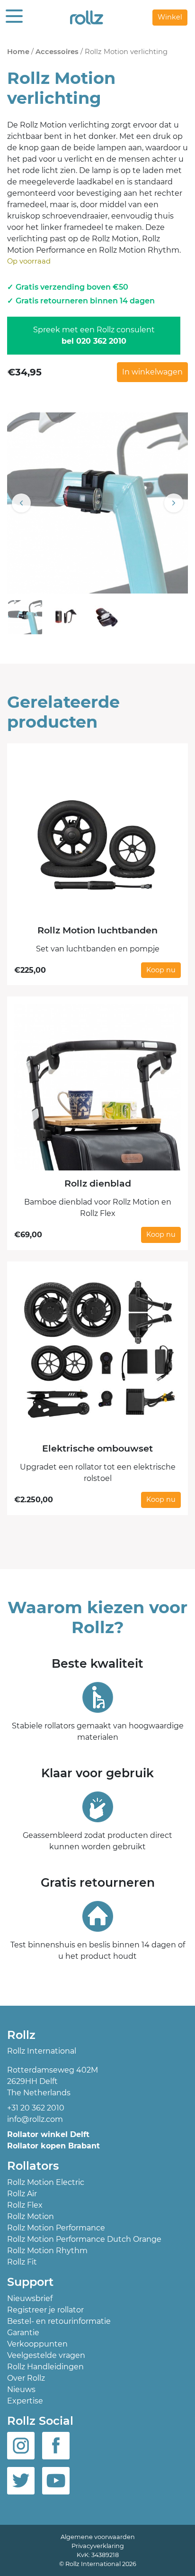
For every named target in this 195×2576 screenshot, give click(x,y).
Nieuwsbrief (30, 2298)
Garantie (23, 2333)
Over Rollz (26, 2378)
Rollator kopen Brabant (53, 2146)
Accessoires (57, 52)
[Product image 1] (25, 617)
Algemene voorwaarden (98, 2537)
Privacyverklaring (98, 2546)
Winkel (170, 17)
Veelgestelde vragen (46, 2355)
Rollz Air (22, 2194)
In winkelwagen (152, 372)
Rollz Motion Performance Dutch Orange (84, 2239)
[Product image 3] (106, 617)
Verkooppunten (37, 2344)
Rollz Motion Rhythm (47, 2251)
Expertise (25, 2401)
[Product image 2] (66, 617)
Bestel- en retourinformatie (59, 2321)
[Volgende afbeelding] (174, 503)
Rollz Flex (25, 2205)
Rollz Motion (31, 2216)
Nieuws (21, 2389)
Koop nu (161, 970)
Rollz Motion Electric (46, 2182)
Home (18, 52)
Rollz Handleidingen (45, 2367)
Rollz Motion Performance (56, 2228)
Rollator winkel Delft (48, 2134)
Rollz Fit (22, 2262)
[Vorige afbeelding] (21, 503)
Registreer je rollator (45, 2310)
